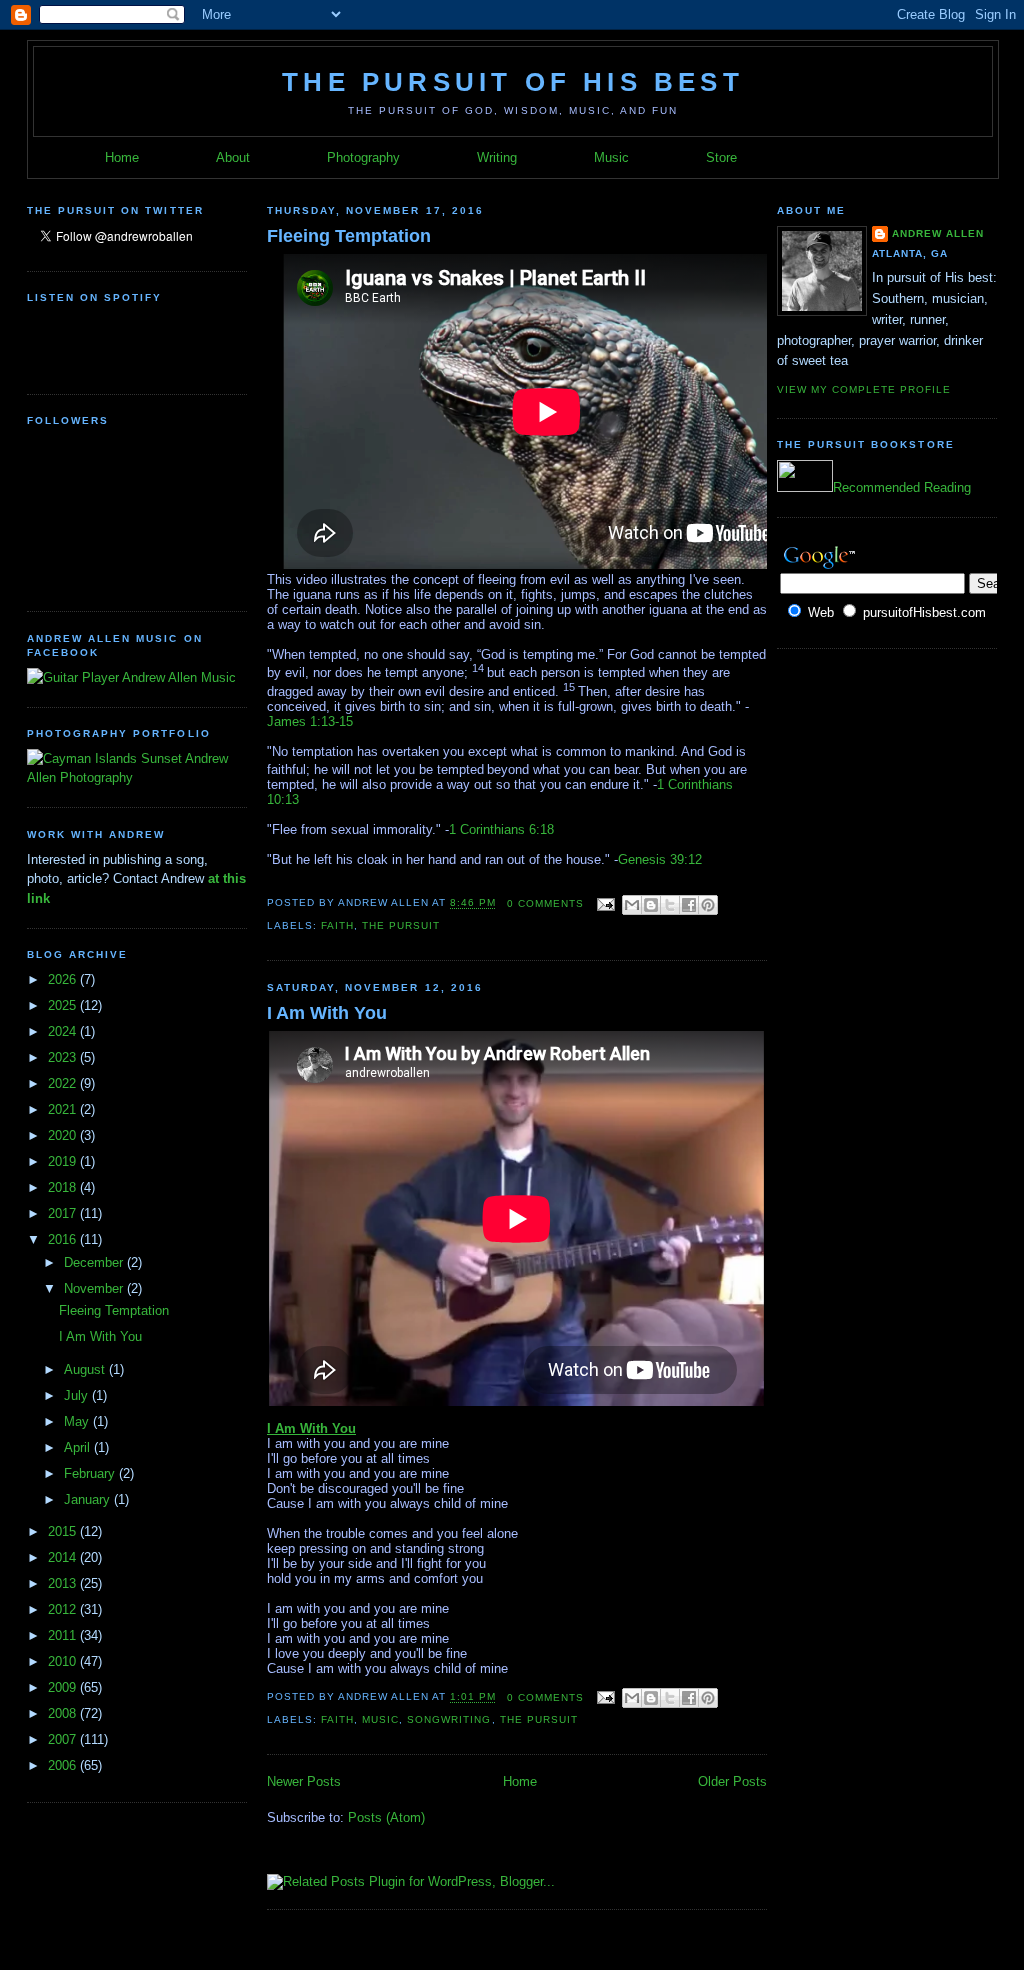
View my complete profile (864, 389)
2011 (64, 1635)
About (233, 157)
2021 (64, 1109)
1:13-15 (329, 721)
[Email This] (632, 905)
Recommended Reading (902, 487)
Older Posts (732, 1781)
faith (337, 925)
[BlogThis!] (651, 905)
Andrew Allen (938, 233)
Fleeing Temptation (114, 1310)
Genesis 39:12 (660, 859)
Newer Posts (304, 1781)
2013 (64, 1583)
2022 (64, 1083)
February (91, 1473)
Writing (497, 157)
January (89, 1499)
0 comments (545, 903)
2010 (64, 1661)
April (79, 1447)
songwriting (449, 1719)
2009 (64, 1687)
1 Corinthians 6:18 (501, 829)
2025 (64, 1005)
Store (721, 157)
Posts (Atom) (386, 1817)
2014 (64, 1557)
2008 (64, 1713)
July (78, 1395)
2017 (64, 1213)
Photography (363, 157)
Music (611, 157)
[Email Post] (605, 903)
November (95, 1288)
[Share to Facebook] (689, 905)
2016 (64, 1239)
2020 (64, 1135)
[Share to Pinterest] (708, 905)
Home (122, 157)
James (286, 721)
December (95, 1262)
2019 (64, 1161)
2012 (64, 1609)
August (86, 1369)
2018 (64, 1187)
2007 (64, 1739)
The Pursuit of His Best (513, 82)
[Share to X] (670, 905)
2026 (64, 979)
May (78, 1421)
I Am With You (100, 1336)
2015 (64, 1531)
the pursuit (401, 925)
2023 (64, 1057)
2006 (64, 1765)
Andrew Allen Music (177, 677)
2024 (64, 1031)
